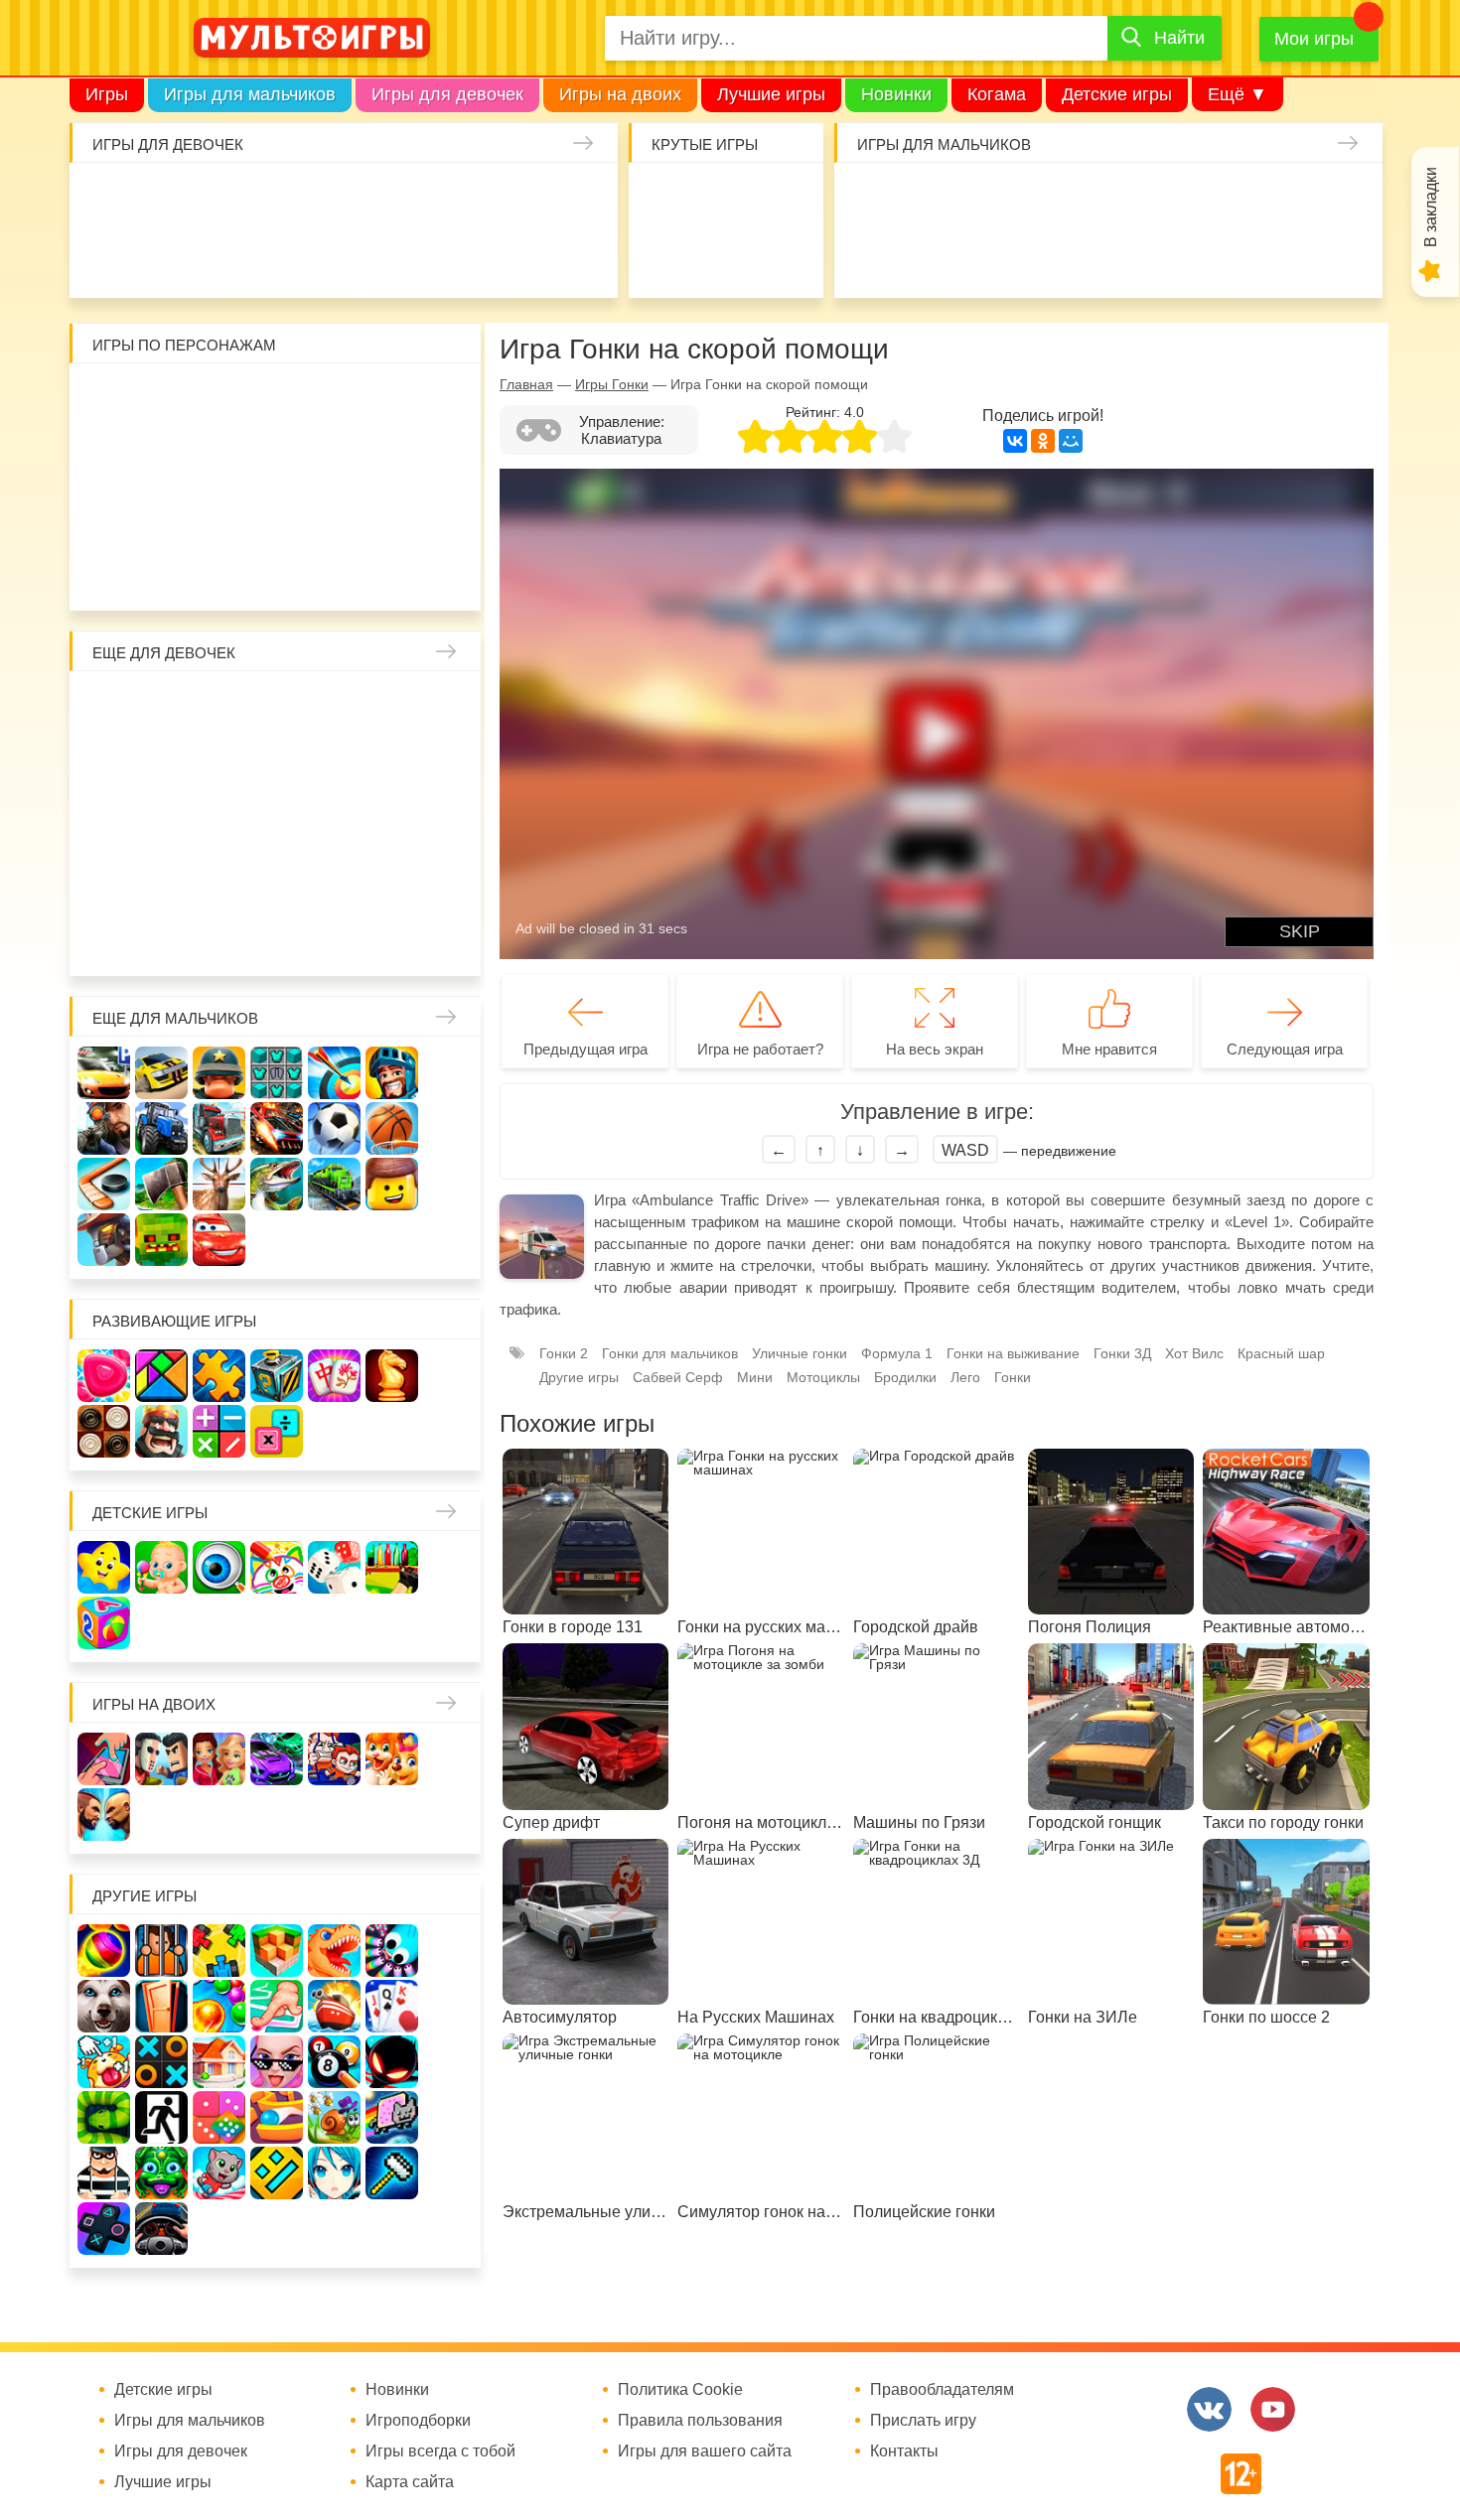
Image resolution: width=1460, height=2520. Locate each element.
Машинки (1050, 257)
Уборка (343, 199)
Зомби (993, 199)
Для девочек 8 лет (335, 938)
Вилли (162, 400)
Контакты (904, 2451)
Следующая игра (1285, 1049)
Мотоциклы (1281, 257)
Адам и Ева (220, 400)
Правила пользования (700, 2421)
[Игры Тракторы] (161, 1128)
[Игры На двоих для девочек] (219, 1759)
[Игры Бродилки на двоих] (392, 1759)
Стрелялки (935, 199)
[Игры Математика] (219, 1431)
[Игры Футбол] (334, 1128)
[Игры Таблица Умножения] (277, 1431)
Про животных (450, 880)
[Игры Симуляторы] (161, 2229)
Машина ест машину (993, 257)
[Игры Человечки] (392, 2062)
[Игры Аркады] (392, 2117)
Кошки (458, 199)
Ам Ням (450, 457)
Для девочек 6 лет (220, 938)
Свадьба (105, 823)
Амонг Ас (668, 257)
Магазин (393, 765)
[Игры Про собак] (104, 2006)
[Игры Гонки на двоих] (277, 1759)
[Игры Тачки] (219, 1240)
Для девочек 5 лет (162, 938)
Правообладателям (942, 2390)
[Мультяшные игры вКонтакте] (1209, 2409)
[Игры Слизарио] (392, 1951)
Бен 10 (220, 457)
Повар (335, 880)
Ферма (335, 823)
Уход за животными (458, 257)
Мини (755, 1377)
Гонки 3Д (1122, 1353)
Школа (162, 707)
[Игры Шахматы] (392, 1376)
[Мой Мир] (1071, 441)
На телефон (783, 257)
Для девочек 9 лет (393, 938)
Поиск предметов (783, 199)
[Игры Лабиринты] (277, 2117)
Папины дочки (162, 880)
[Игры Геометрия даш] (277, 2173)
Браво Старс (1338, 199)
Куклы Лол (113, 257)
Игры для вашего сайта (705, 2451)
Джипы (1223, 257)
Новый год (220, 880)
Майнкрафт (1050, 199)
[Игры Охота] (219, 1184)
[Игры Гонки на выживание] (277, 1128)
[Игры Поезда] (334, 1184)
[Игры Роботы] (104, 1240)
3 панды (393, 400)
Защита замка (1223, 199)
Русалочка (278, 765)
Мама (393, 707)
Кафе (335, 765)
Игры (107, 94)
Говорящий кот (105, 572)
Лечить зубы (393, 880)
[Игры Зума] (161, 2173)
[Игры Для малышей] (161, 1567)
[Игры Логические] (161, 1376)
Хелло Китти (278, 515)
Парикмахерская (220, 765)
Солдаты (1108, 199)
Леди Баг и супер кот (162, 457)
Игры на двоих (620, 94)
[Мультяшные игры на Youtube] (1273, 2409)
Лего (965, 1377)
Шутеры (935, 257)
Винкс (105, 707)
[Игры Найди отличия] (219, 1567)
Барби (286, 199)
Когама (997, 94)
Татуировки (286, 257)
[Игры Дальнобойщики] (219, 1128)
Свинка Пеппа (220, 515)
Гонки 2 (564, 1353)
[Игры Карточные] (392, 2006)
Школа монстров (220, 823)
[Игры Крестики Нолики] (161, 2062)
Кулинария (228, 257)
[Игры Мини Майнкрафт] (392, 2173)
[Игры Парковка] (104, 1073)
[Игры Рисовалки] (277, 1567)
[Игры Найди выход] (161, 2006)
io (668, 199)
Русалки (278, 823)
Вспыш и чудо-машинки (335, 457)
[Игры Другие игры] (104, 2229)
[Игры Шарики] (219, 2006)
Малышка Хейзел (170, 199)
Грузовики (1338, 257)
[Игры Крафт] (277, 1073)
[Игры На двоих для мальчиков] (161, 1759)
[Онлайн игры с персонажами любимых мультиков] (312, 38)
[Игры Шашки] (104, 1431)
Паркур (1108, 257)
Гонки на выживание (1013, 1353)
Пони (393, 823)
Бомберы (393, 572)
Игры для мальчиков (250, 94)
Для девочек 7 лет (278, 938)
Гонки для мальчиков (670, 1353)
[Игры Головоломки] (277, 1376)
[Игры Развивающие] (104, 1623)
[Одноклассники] (1043, 441)
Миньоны (450, 515)
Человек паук (278, 572)
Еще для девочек (164, 653)
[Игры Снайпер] (104, 1128)
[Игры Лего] (392, 1184)
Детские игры (1117, 94)
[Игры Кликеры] (104, 2062)
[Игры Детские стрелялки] (392, 1567)
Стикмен (105, 457)
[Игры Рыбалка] (277, 1184)
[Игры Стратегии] (161, 1431)
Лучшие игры (771, 94)
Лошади (220, 707)
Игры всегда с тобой (440, 2451)
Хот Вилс (1194, 1353)
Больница (450, 707)
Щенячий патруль (220, 572)
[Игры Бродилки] (334, 2117)
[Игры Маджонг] (334, 1376)
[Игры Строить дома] (219, 2062)
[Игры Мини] (219, 2117)
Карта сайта (410, 2482)
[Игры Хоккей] (104, 1184)
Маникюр (516, 199)
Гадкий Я (335, 572)
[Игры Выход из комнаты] (161, 2117)
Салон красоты (516, 257)
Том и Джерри (278, 457)
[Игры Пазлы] (219, 1376)
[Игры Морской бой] (334, 2006)
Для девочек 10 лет (450, 938)
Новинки (896, 94)
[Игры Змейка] (104, 2117)
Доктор (401, 199)
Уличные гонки (800, 1353)
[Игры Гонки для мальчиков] (161, 1073)
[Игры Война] (219, 1073)
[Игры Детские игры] (104, 1567)
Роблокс (105, 400)
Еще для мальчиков (175, 1018)
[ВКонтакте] (1015, 441)
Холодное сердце (162, 823)
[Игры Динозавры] (334, 1951)
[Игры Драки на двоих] (104, 1815)
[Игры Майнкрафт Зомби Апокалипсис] (161, 1240)
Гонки (877, 199)
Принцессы (162, 765)
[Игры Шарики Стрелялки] (104, 1951)
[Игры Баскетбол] (392, 1128)
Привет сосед (877, 257)
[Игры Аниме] (334, 2173)
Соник (162, 572)
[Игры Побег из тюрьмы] (104, 2173)
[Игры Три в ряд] (104, 1376)
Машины (1281, 199)
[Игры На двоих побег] (334, 1759)
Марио (335, 515)
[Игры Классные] (277, 2062)
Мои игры (1314, 39)
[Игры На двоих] (104, 1759)
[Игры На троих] (219, 1951)
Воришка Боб (450, 400)
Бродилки (905, 1377)
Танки (1166, 199)
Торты (343, 257)
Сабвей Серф (393, 457)
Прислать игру (923, 2421)
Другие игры (579, 1377)
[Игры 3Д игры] (277, 1951)
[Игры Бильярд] (334, 2062)
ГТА (1166, 257)
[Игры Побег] (161, 1951)
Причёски (105, 765)
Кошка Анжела (450, 765)
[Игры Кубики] (334, 1567)
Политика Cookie (680, 2390)
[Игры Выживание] (161, 1184)
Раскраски (278, 707)
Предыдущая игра (585, 1049)
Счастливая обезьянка (162, 515)
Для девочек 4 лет (105, 938)
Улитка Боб (278, 400)
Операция (574, 257)
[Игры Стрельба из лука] (334, 1073)
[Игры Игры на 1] (277, 2006)
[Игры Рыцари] (392, 1073)
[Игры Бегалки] (219, 2173)
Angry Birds (393, 515)
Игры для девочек (447, 94)
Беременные (450, 823)
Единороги (574, 199)
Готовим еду (401, 257)
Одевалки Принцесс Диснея (105, 880)
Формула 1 (897, 1353)
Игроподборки (418, 2421)
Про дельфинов (170, 257)
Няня (335, 707)
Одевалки (113, 199)
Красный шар (335, 400)
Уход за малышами (228, 199)
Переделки (278, 880)
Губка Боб (105, 515)
